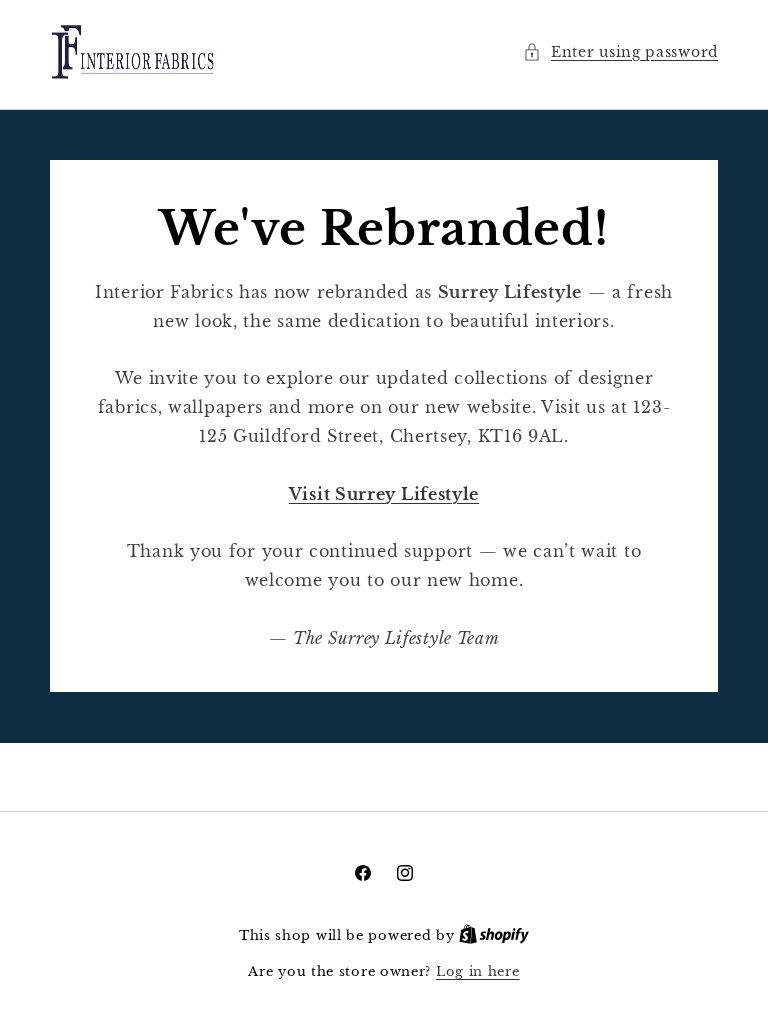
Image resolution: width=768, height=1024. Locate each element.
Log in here (478, 971)
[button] (620, 52)
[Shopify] (494, 935)
